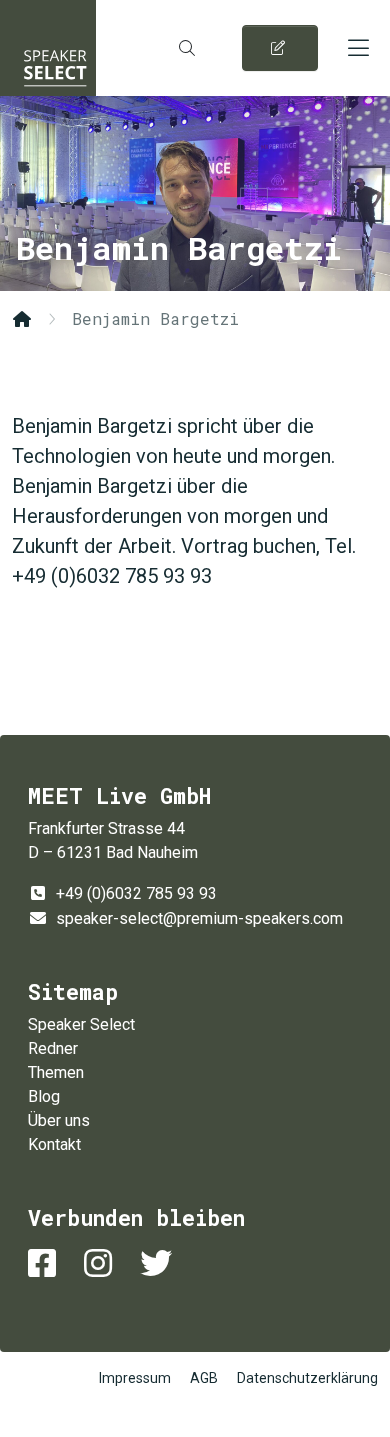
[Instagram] (102, 1263)
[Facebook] (46, 1263)
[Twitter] (160, 1263)
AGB (204, 1378)
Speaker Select (48, 48)
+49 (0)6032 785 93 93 (136, 893)
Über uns (59, 1120)
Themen (56, 1072)
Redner (53, 1048)
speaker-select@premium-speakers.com (199, 918)
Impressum (135, 1378)
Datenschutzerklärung (307, 1378)
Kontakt (54, 1144)
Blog (44, 1096)
